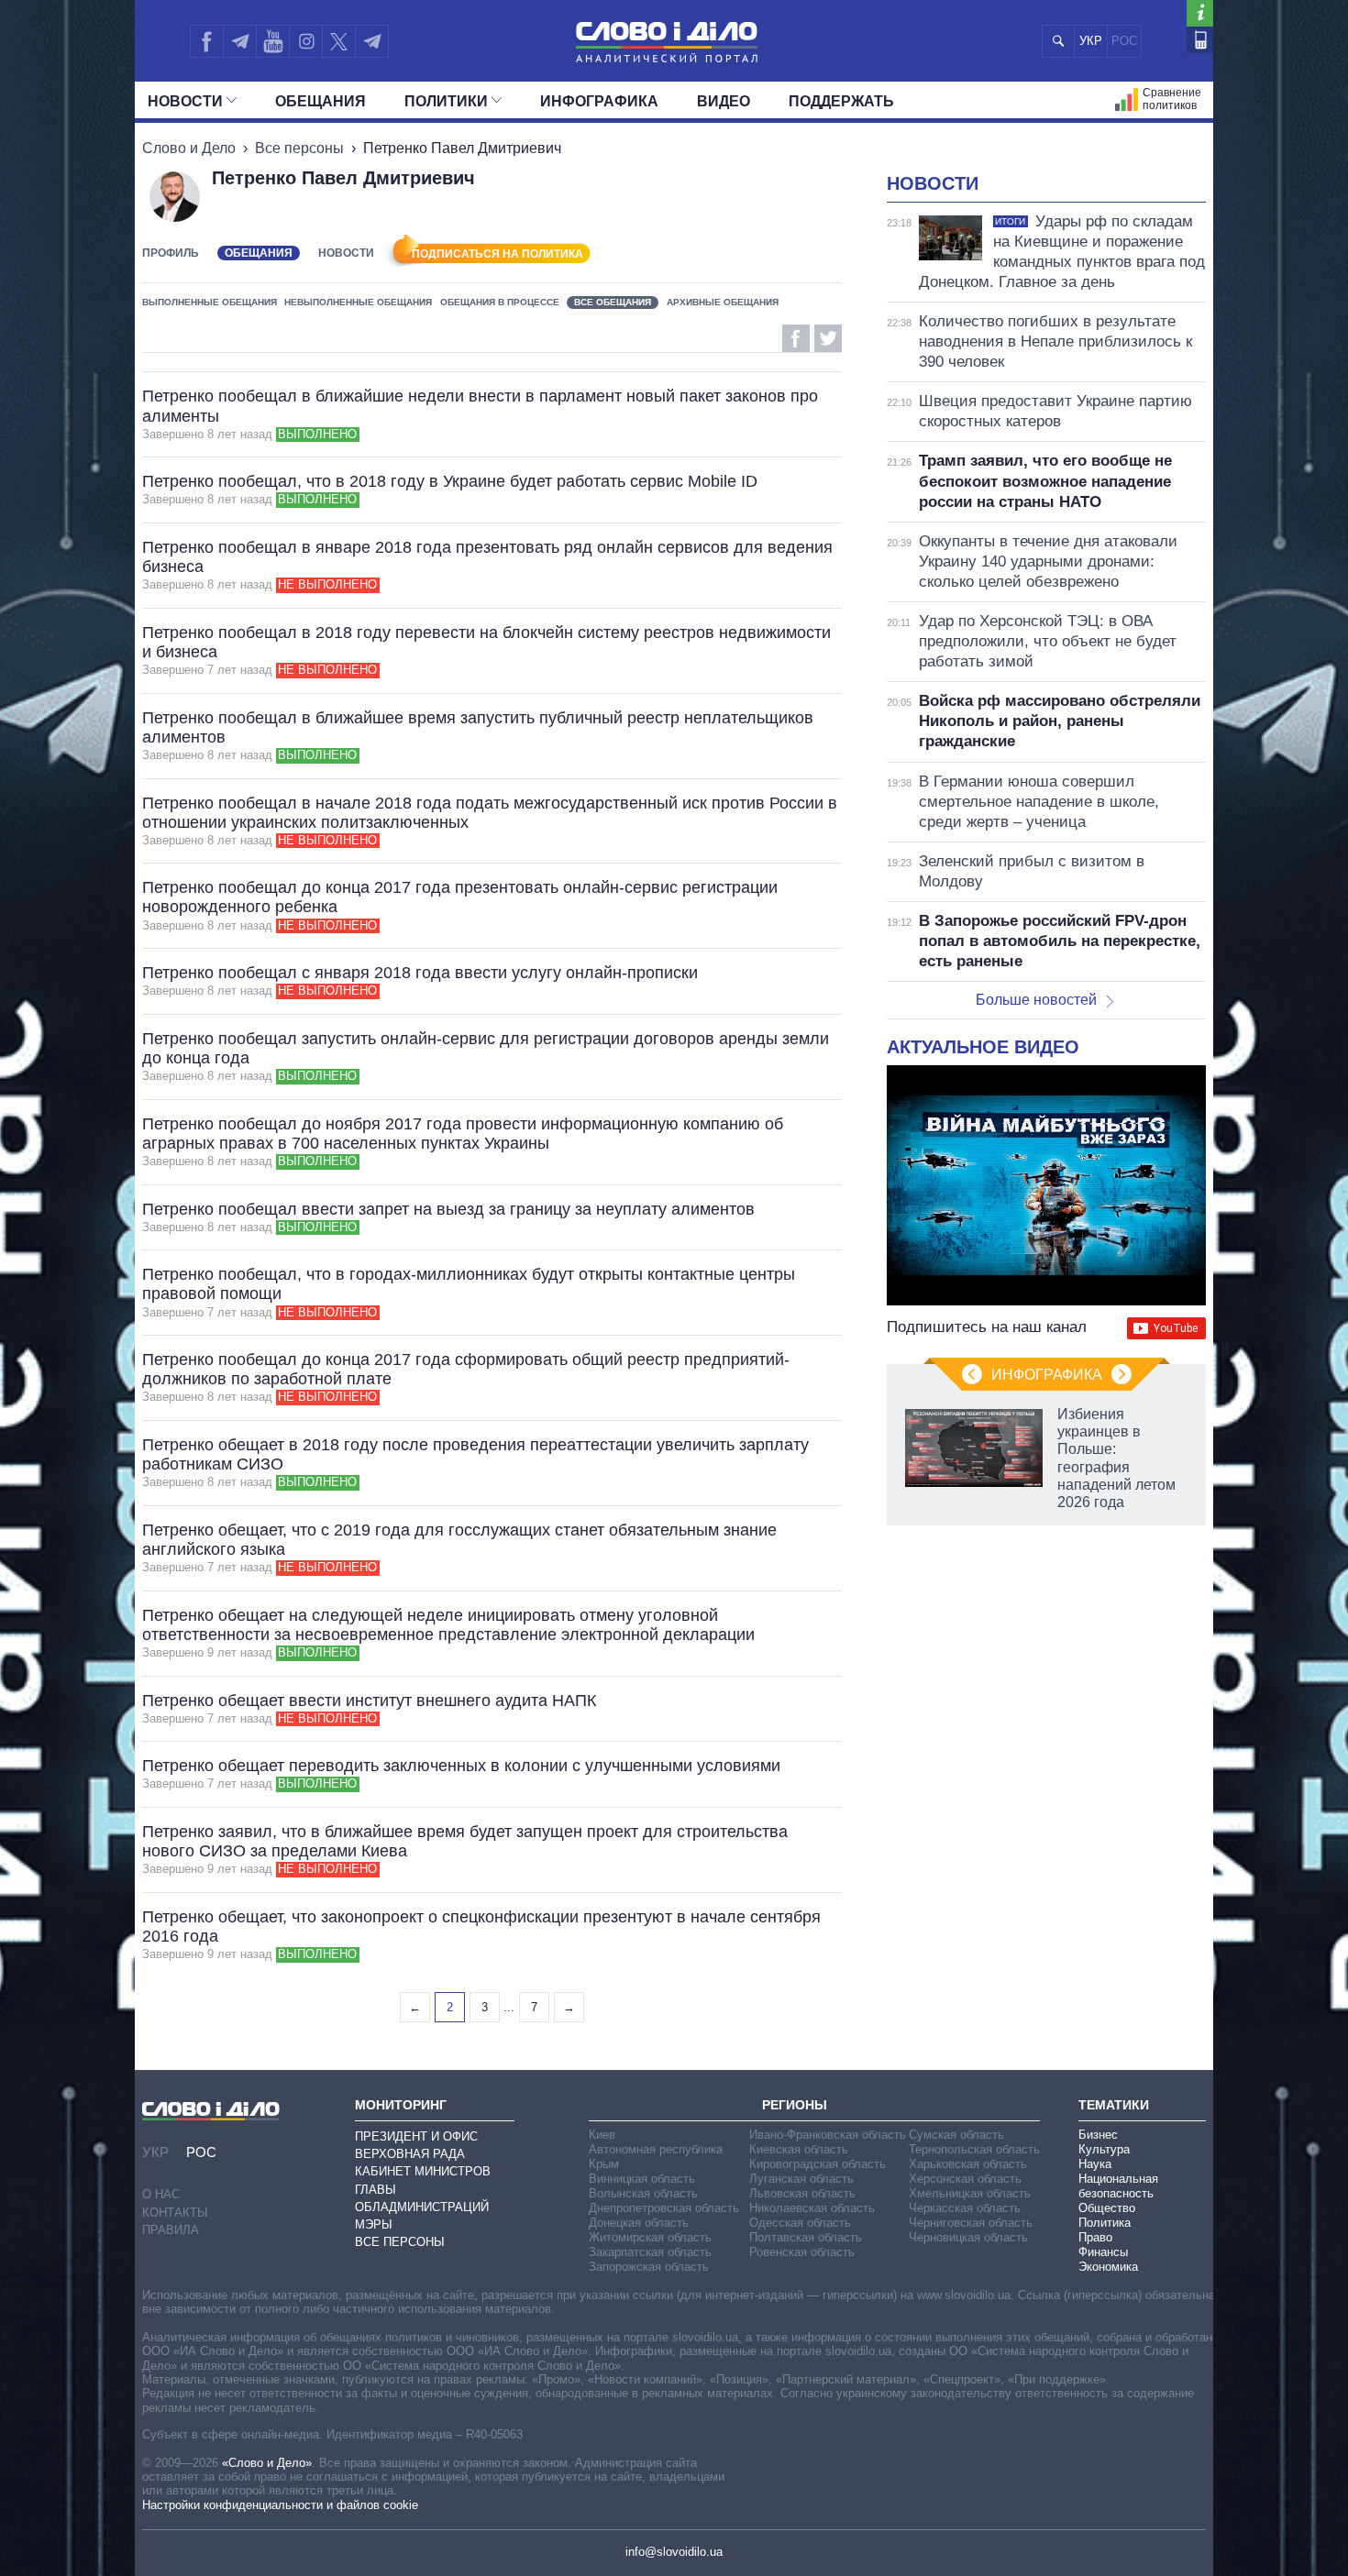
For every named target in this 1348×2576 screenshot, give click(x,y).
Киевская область (799, 2149)
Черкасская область (965, 2208)
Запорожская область (649, 2267)
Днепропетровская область (664, 2208)
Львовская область (802, 2193)
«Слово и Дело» (267, 2463)
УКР (1091, 41)
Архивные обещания (723, 302)
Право (1095, 2237)
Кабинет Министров (423, 2171)
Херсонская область (965, 2179)
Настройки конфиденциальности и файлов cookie (280, 2505)
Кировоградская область (818, 2164)
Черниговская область (971, 2223)
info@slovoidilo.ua (674, 2552)
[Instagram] (306, 41)
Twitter (828, 338)
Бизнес (1098, 2135)
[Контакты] (1200, 40)
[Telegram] (239, 41)
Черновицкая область (968, 2237)
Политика (1105, 2223)
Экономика (1108, 2267)
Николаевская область (812, 2208)
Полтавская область (806, 2237)
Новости (185, 101)
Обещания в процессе (500, 302)
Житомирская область (650, 2237)
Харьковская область (968, 2164)
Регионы (795, 2105)
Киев (602, 2135)
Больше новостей (1036, 1000)
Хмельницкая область (970, 2193)
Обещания (320, 101)
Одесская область (800, 2223)
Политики (446, 101)
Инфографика (599, 101)
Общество (1107, 2208)
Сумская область (956, 2135)
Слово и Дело (189, 148)
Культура (1104, 2149)
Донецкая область (639, 2223)
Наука (1095, 2164)
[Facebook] (206, 41)
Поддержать (841, 101)
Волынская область (643, 2193)
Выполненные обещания (210, 302)
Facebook (796, 338)
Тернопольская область (974, 2149)
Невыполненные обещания (358, 302)
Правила (171, 2230)
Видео (724, 101)
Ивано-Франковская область (828, 2135)
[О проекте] (1200, 13)
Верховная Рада (410, 2154)
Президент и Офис (416, 2136)
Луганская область (801, 2179)
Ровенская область (802, 2252)
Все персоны (299, 148)
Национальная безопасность (1118, 2186)
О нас (161, 2194)
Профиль (171, 253)
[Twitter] (339, 41)
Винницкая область (642, 2179)
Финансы (1103, 2252)
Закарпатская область (650, 2252)
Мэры (374, 2224)
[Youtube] (272, 41)
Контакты (175, 2213)
